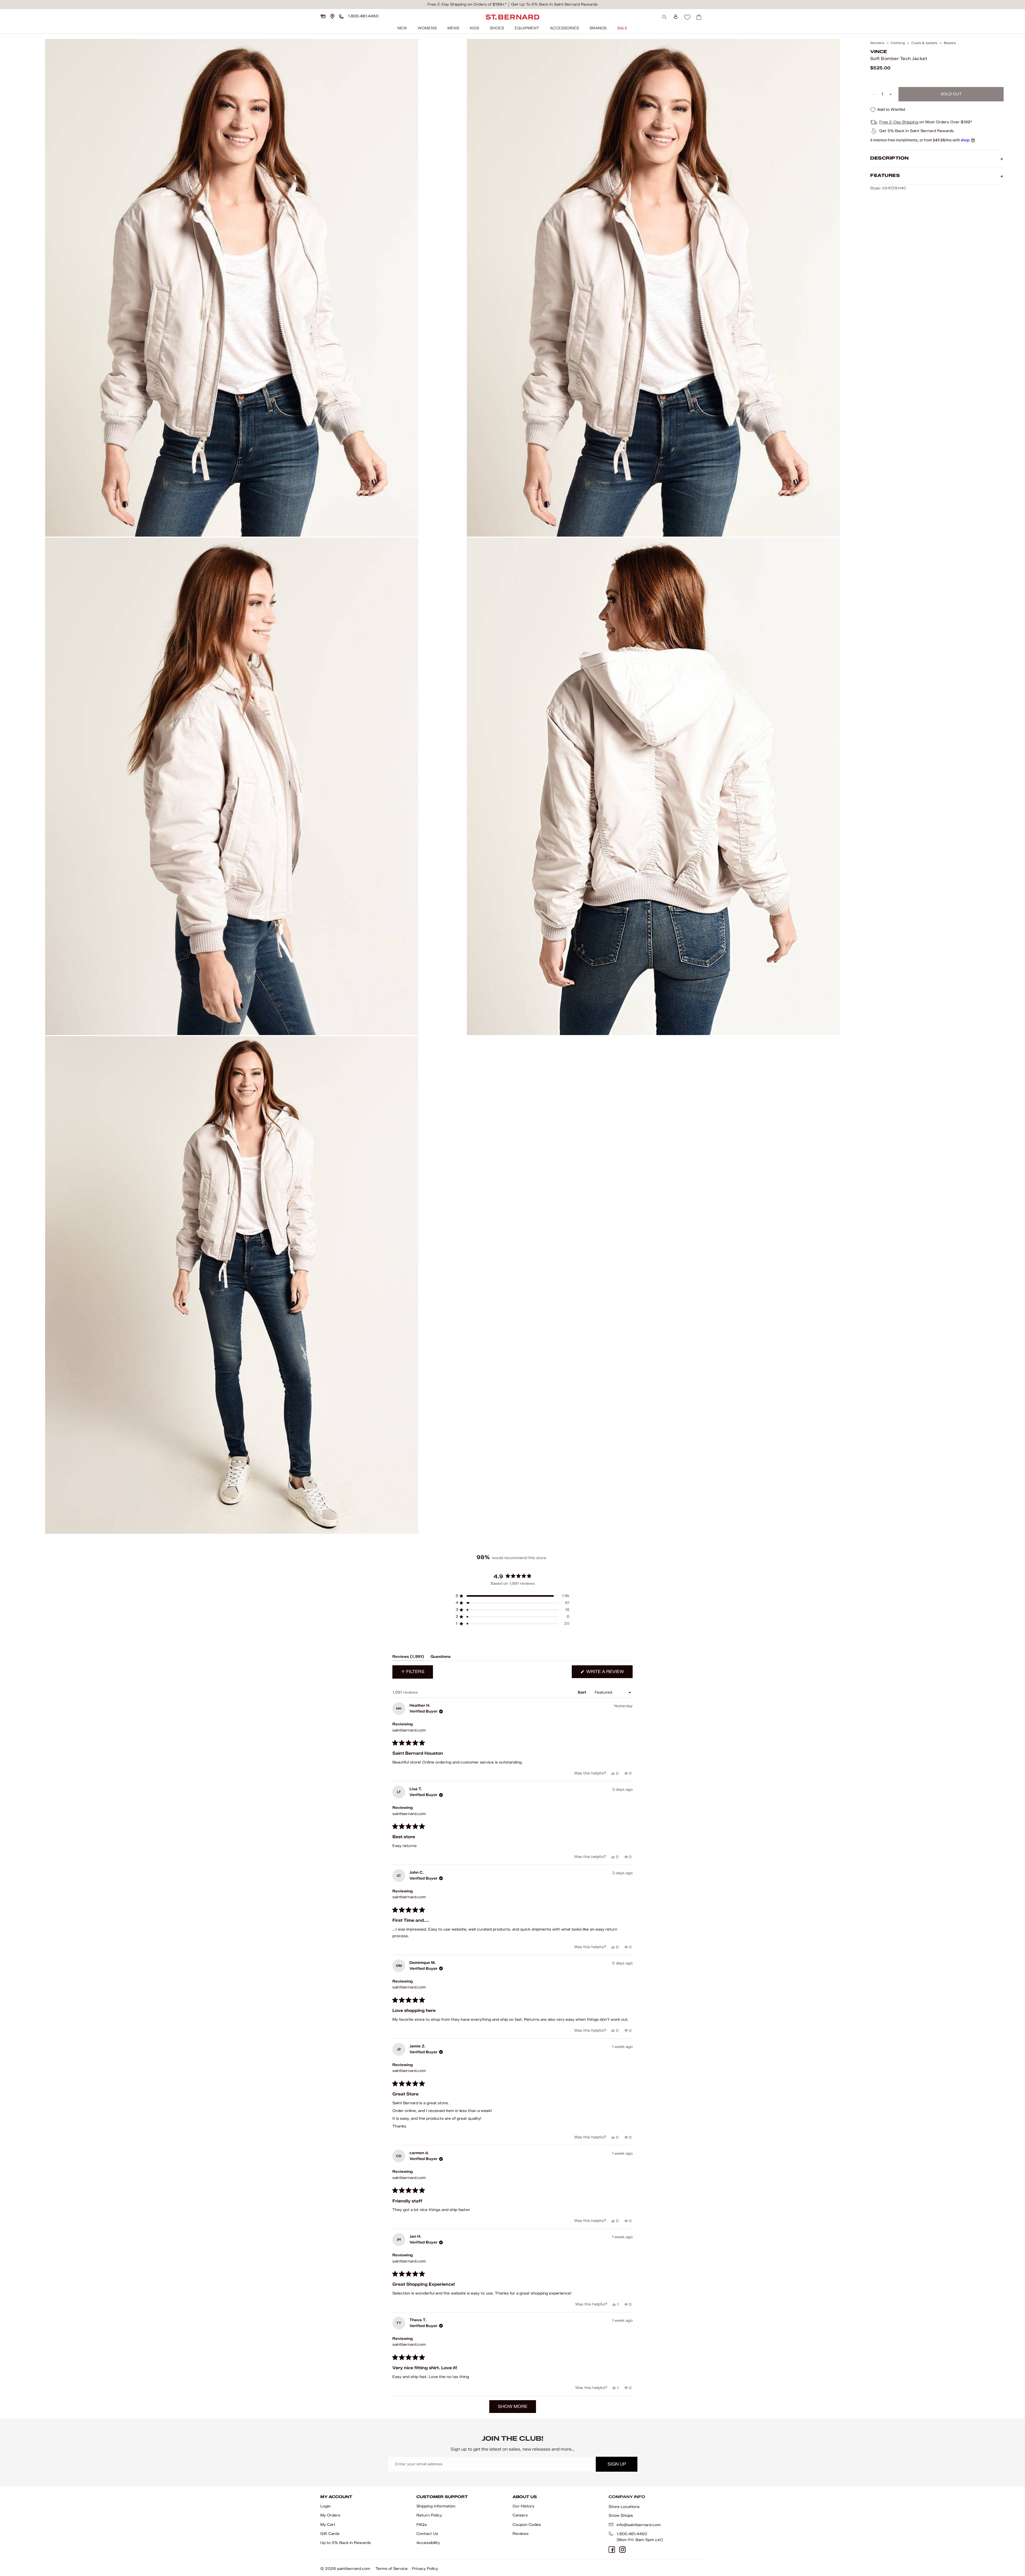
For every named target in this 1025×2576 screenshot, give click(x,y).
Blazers (950, 43)
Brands (598, 28)
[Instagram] (622, 2550)
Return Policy (429, 2515)
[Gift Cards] (323, 16)
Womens (427, 28)
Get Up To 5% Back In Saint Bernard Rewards (554, 4)
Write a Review (609, 1673)
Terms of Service (392, 2569)
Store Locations (624, 2507)
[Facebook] (612, 2550)
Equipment (527, 28)
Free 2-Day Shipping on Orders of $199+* (467, 4)
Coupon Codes (527, 2525)
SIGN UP (617, 2464)
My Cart (328, 2525)
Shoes (497, 28)
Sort (582, 1692)
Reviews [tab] (408, 1658)
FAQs (422, 2525)
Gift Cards (330, 2534)
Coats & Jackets (924, 43)
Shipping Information (436, 2506)
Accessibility (428, 2543)
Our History (523, 2506)
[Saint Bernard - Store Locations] (332, 16)
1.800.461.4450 (632, 2534)
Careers (520, 2515)
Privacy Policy (425, 2569)
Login (326, 2506)
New (402, 28)
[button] (512, 1596)
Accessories (564, 28)
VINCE (879, 52)
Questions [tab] (441, 1658)
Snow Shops (621, 2515)
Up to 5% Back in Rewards (346, 2543)
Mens (453, 28)
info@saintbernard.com (639, 2525)
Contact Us (427, 2534)
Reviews (521, 2534)
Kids (474, 28)
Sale (622, 28)
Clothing (898, 43)
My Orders (330, 2515)
